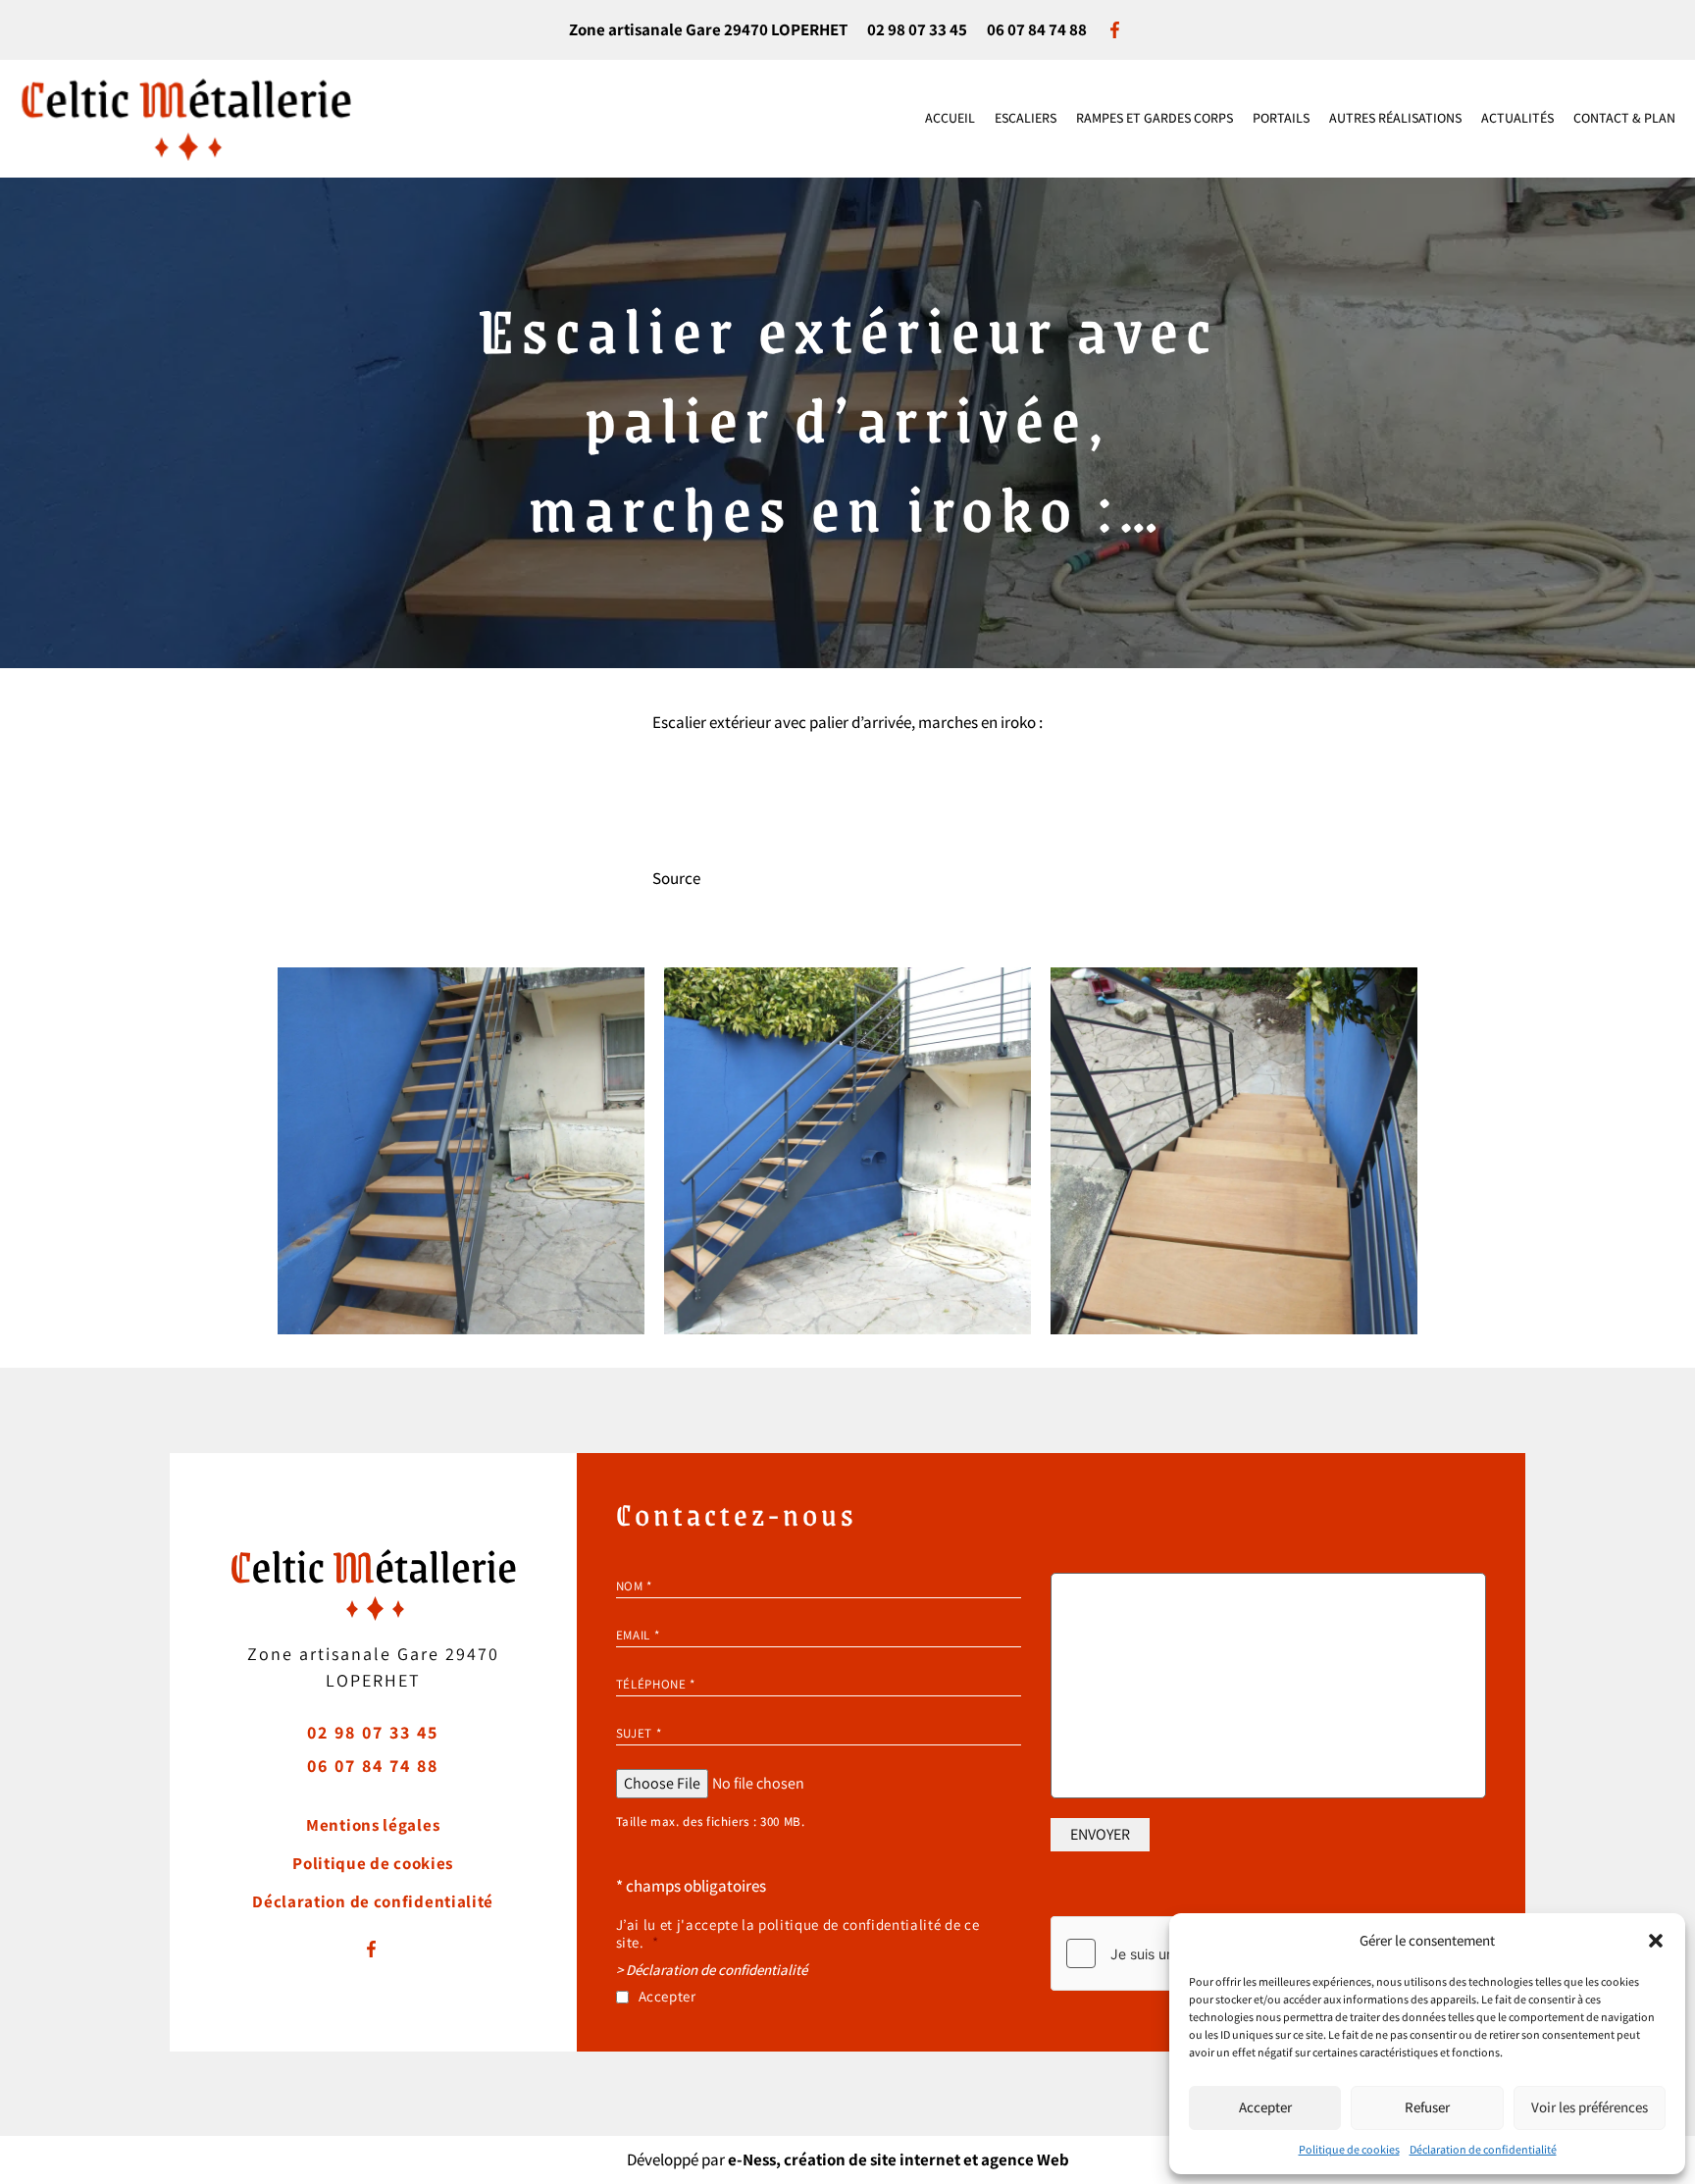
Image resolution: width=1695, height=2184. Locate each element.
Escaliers (1026, 118)
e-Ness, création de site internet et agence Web (899, 2159)
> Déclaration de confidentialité (712, 1970)
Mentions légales (373, 1825)
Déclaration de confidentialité (1483, 2149)
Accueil (950, 118)
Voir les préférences (1590, 2107)
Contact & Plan (1624, 118)
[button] (1656, 1941)
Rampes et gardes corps (1155, 118)
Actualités (1517, 118)
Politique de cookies (1349, 2149)
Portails (1281, 118)
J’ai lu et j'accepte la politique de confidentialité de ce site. (798, 1934)
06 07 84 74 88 (1037, 29)
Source (676, 878)
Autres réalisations (1395, 118)
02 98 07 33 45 (917, 29)
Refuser (1427, 2107)
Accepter (1265, 2107)
